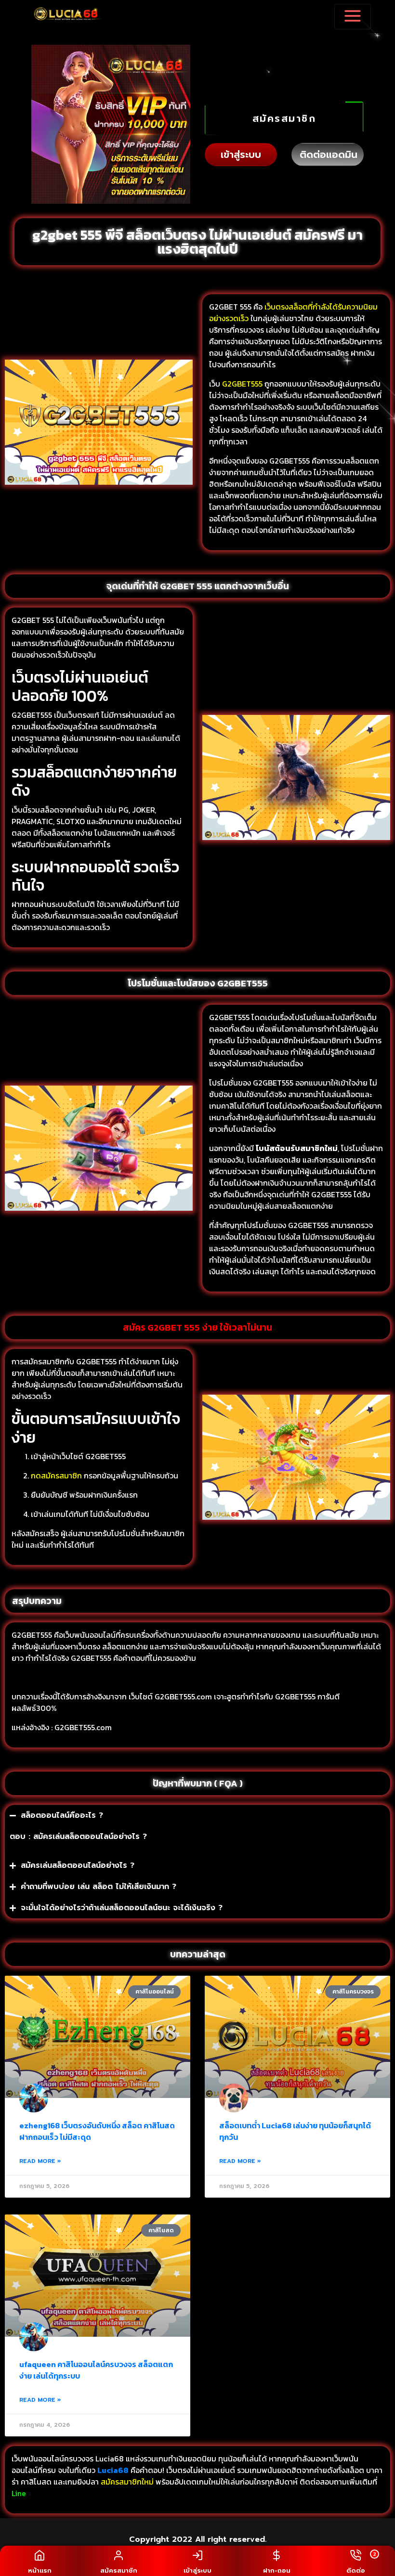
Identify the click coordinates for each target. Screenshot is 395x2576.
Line (20, 2493)
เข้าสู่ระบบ (241, 155)
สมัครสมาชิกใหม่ (127, 2482)
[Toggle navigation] (353, 17)
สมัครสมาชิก (284, 118)
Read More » (40, 2161)
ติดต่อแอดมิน (329, 155)
